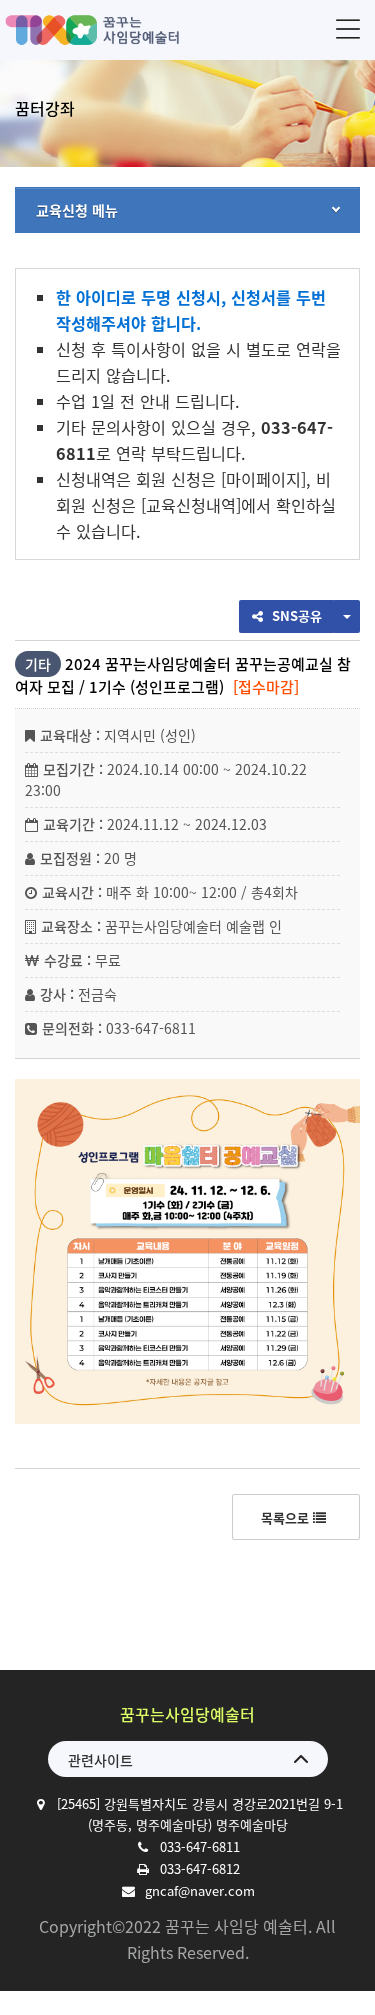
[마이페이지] (263, 479)
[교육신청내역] (191, 505)
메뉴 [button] (348, 28)
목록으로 (287, 1517)
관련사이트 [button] (100, 1760)
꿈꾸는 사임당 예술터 (95, 30)
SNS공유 (295, 615)
